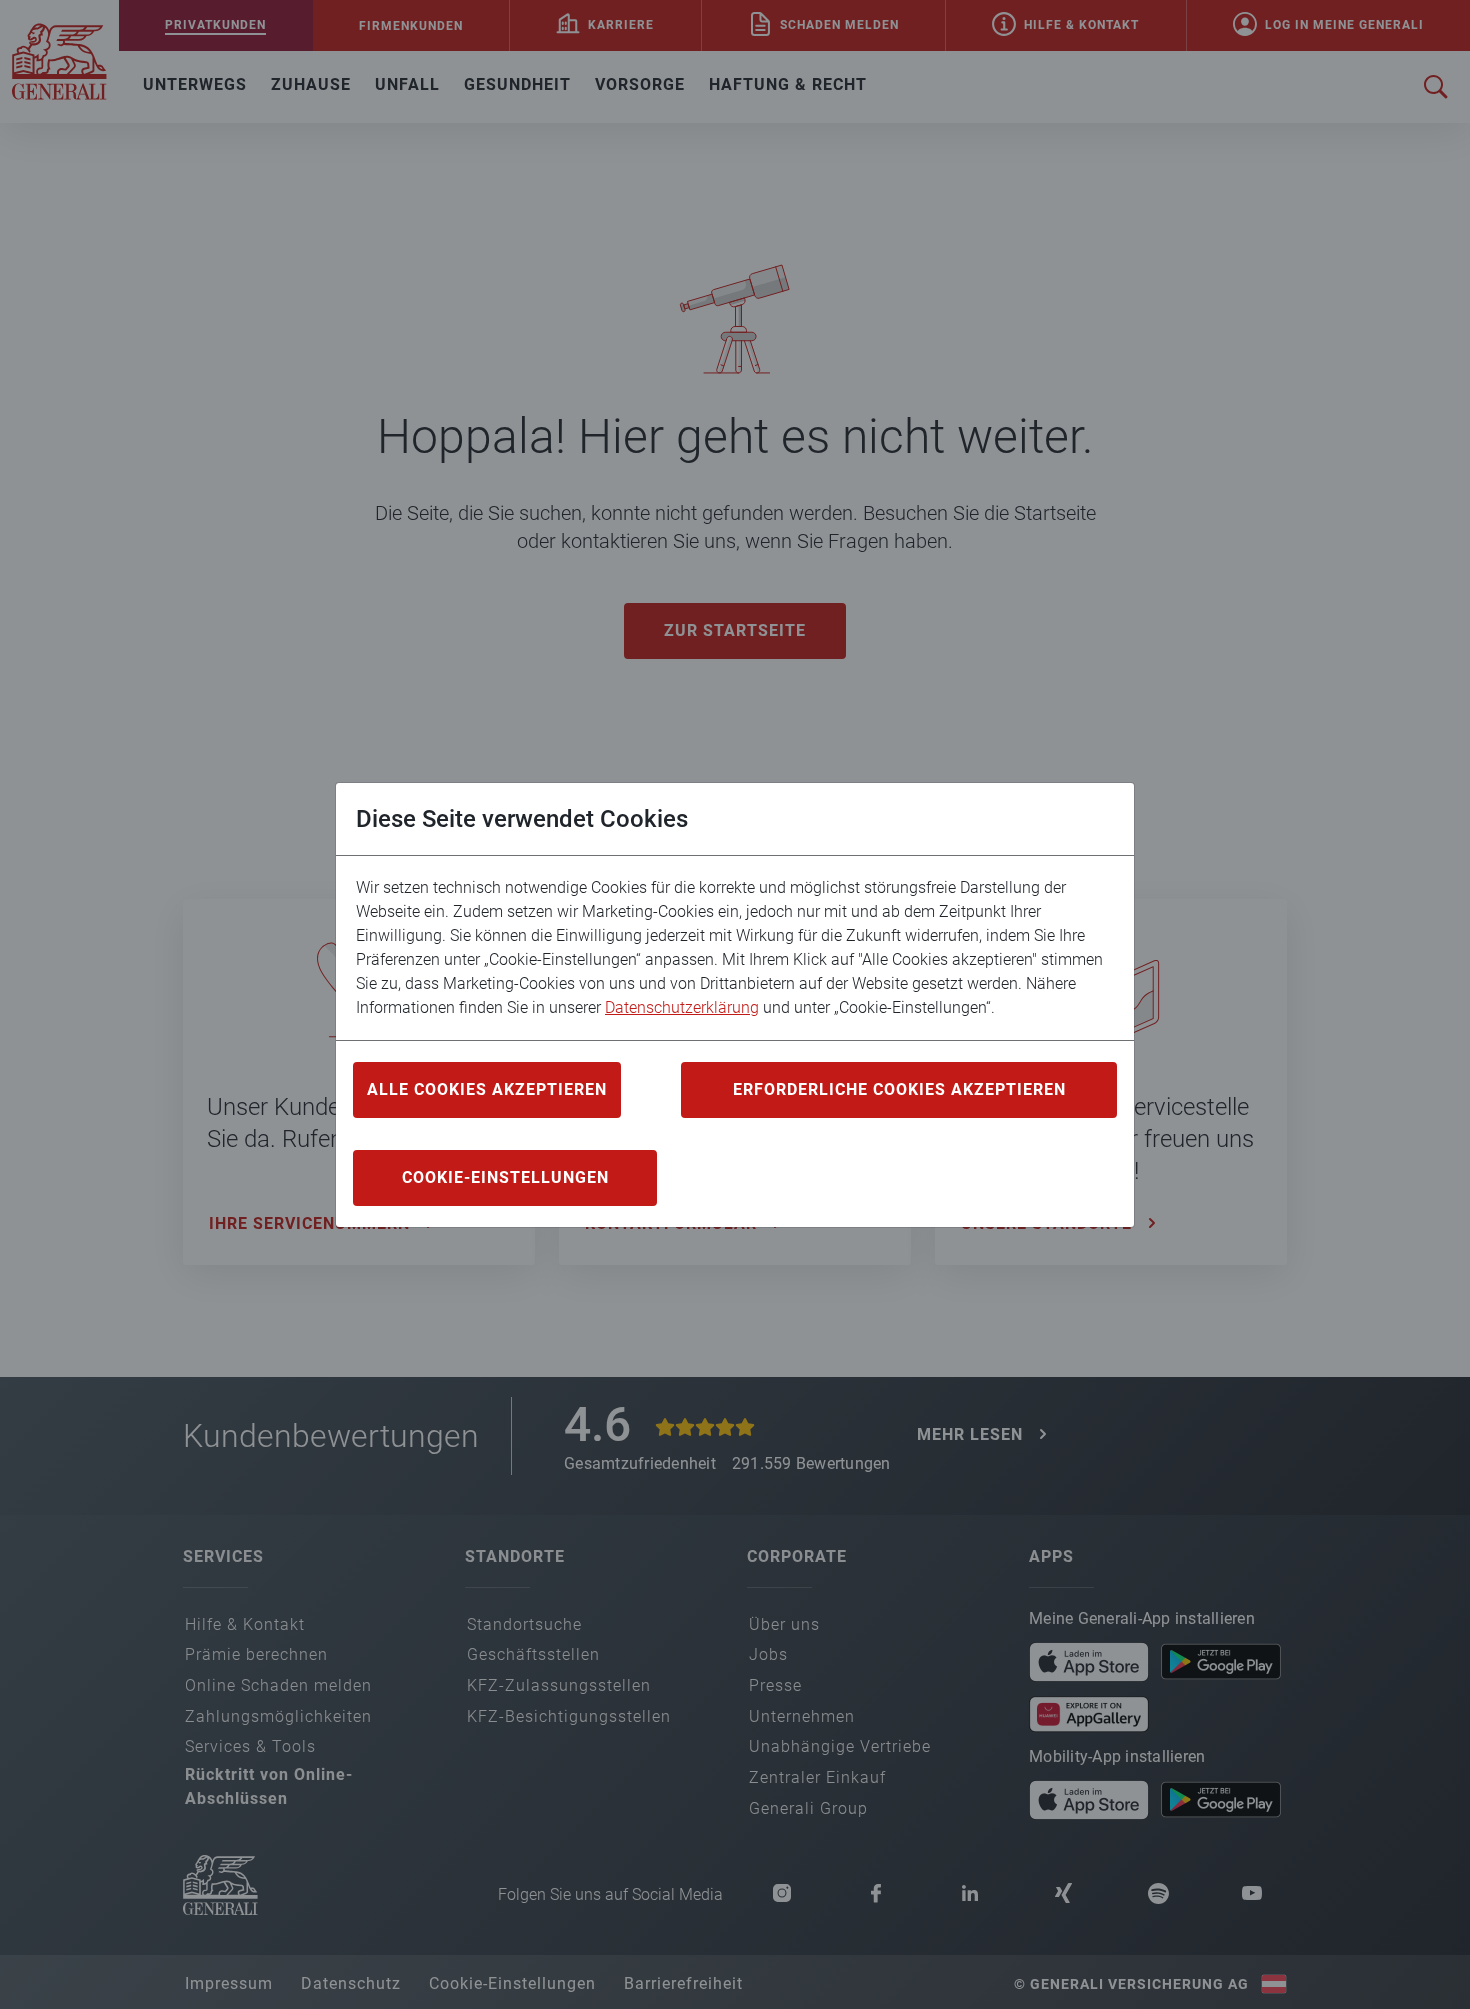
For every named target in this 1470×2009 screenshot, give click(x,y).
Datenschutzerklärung (682, 1007)
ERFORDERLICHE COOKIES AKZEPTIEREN (899, 1089)
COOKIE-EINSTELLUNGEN (505, 1177)
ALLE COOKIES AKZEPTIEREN (487, 1089)
